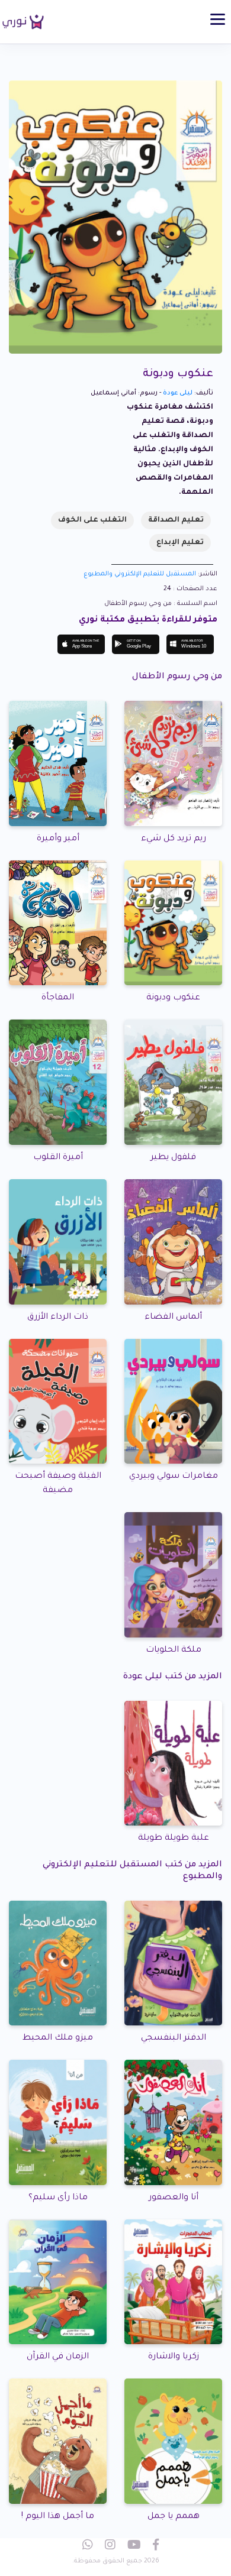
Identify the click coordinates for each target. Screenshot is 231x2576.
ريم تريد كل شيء (174, 839)
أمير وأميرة (58, 839)
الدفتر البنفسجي (174, 2038)
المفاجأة (58, 998)
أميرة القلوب (58, 1158)
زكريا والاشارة (174, 2357)
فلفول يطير (173, 1158)
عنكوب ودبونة (173, 998)
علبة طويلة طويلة (174, 1839)
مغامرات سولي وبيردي (174, 1477)
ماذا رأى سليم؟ (58, 2198)
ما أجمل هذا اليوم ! (58, 2517)
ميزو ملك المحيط (58, 2038)
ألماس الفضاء (173, 1318)
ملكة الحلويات (174, 1651)
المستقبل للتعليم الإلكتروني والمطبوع (140, 574)
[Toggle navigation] (218, 19)
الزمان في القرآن (58, 2357)
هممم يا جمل (174, 2517)
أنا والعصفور (174, 2198)
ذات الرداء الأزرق (58, 1318)
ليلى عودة (178, 393)
